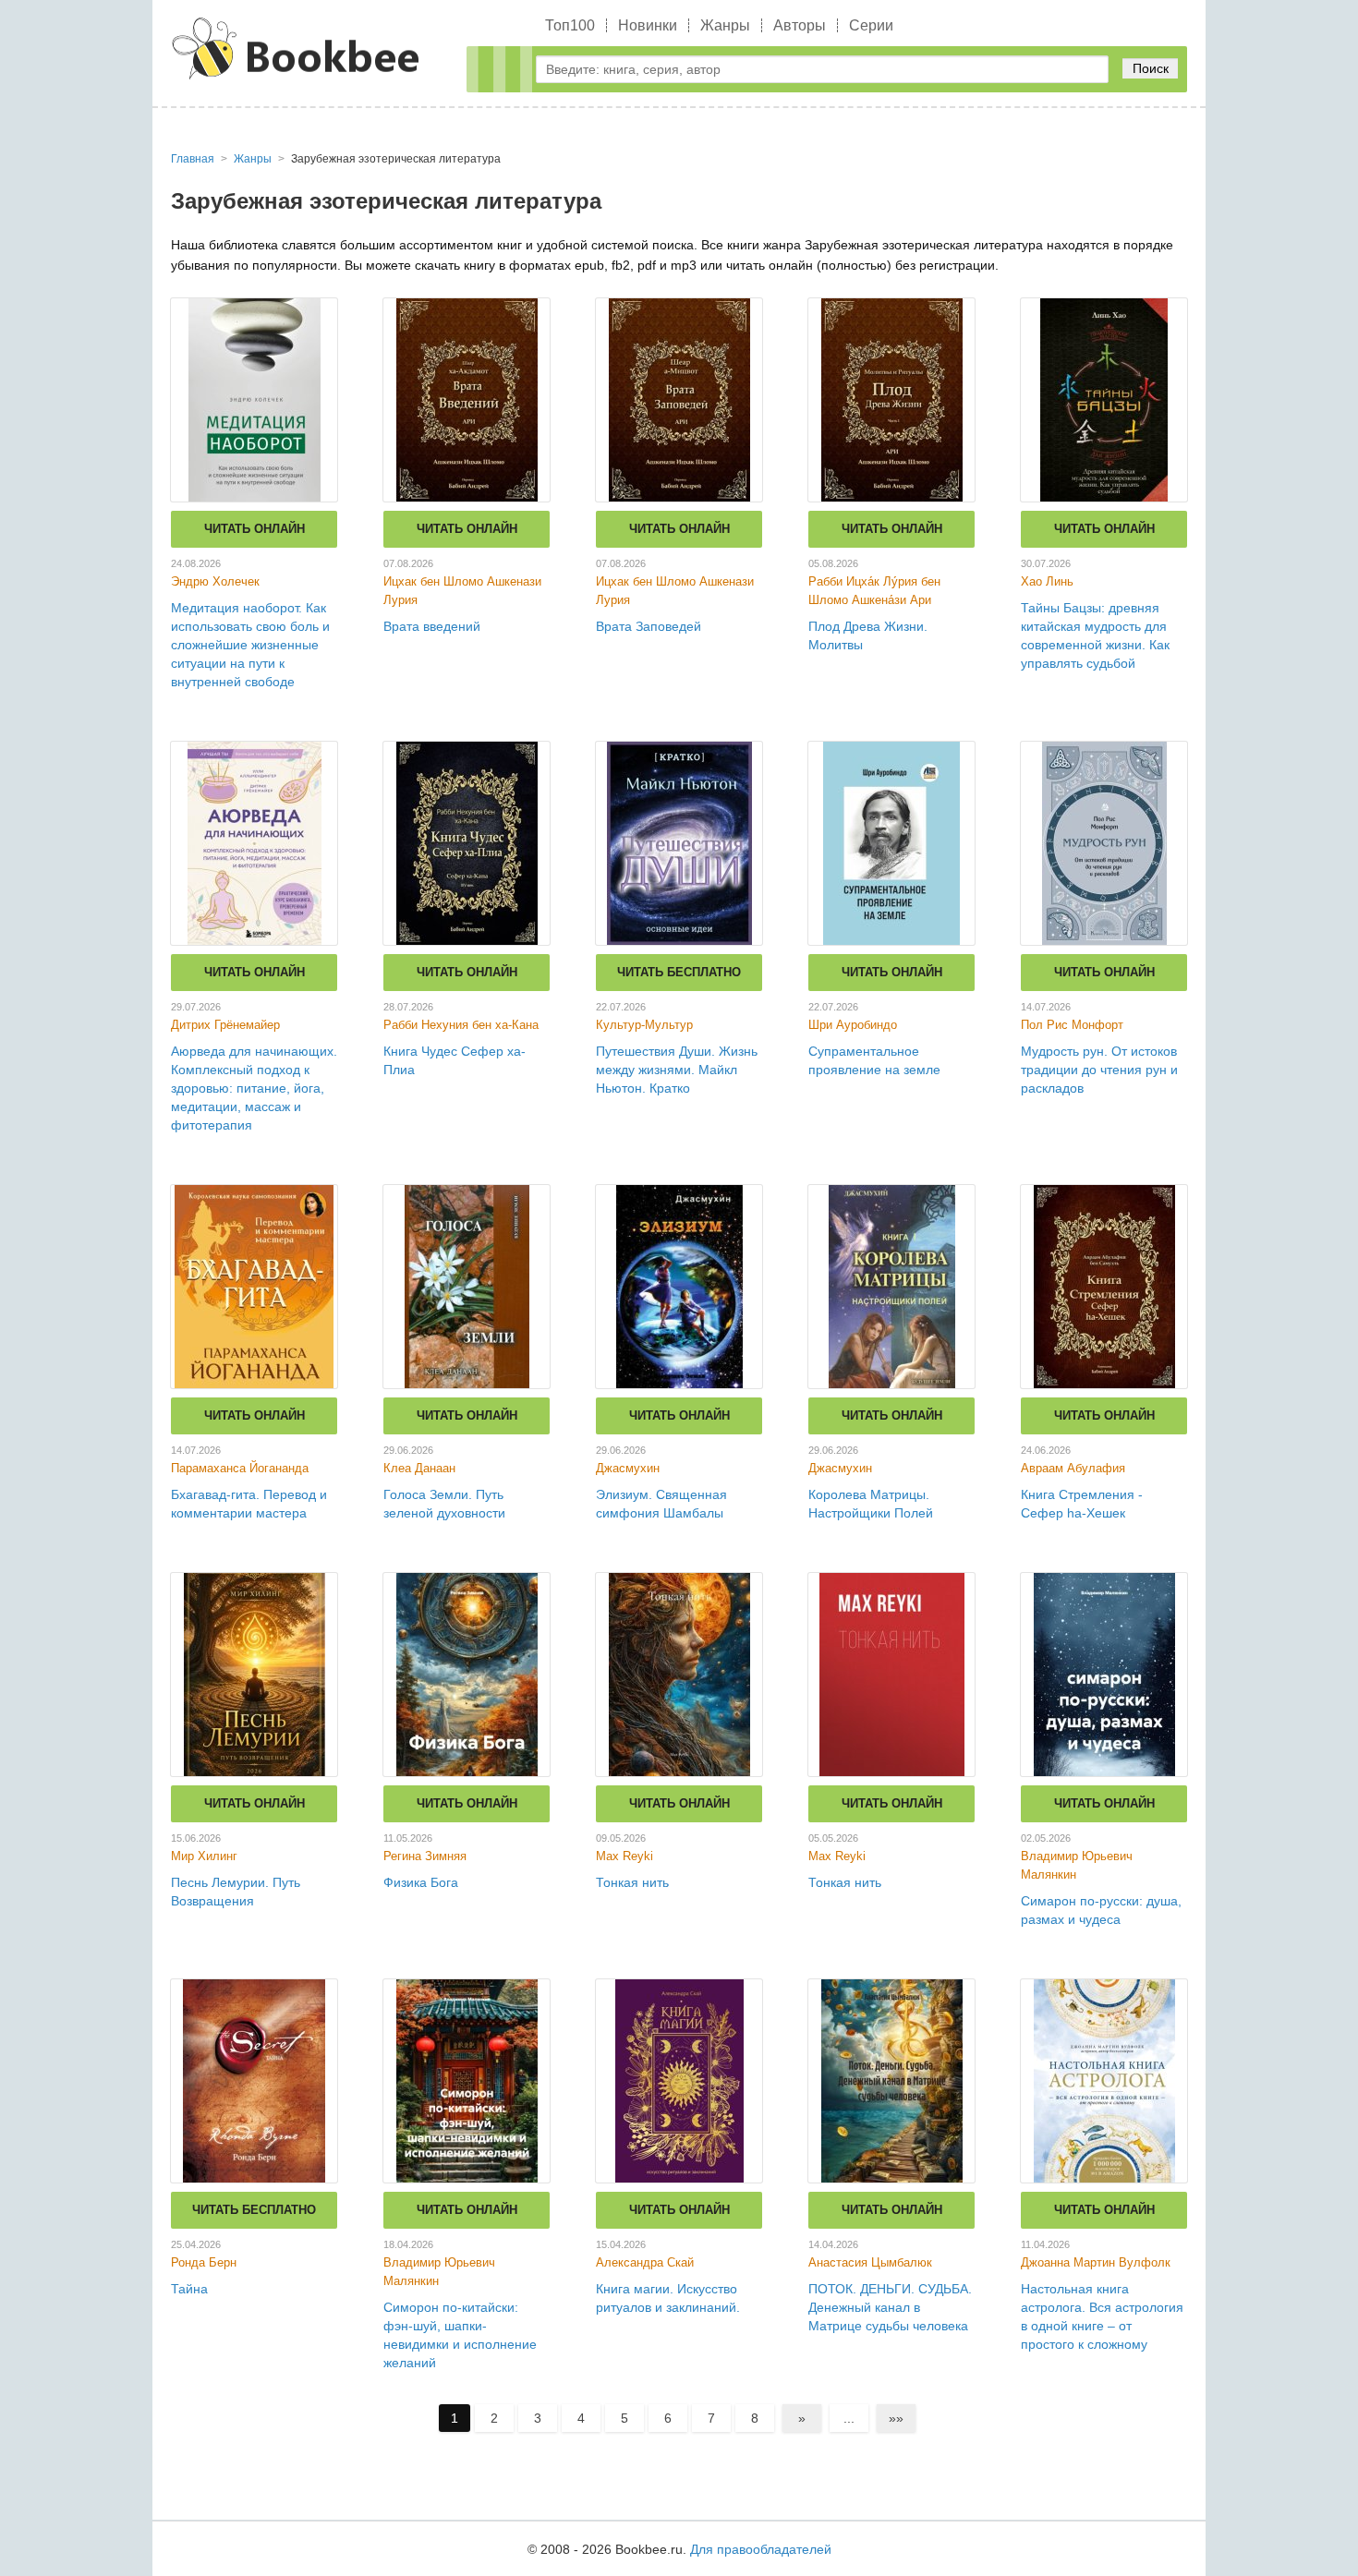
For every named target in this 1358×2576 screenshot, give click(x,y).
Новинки (648, 25)
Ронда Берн (204, 2262)
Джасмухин (628, 1468)
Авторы (800, 25)
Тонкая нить (632, 1882)
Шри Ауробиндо (853, 1025)
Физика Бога (421, 1882)
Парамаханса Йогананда (240, 1468)
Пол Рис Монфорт (1072, 1025)
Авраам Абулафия (1073, 1468)
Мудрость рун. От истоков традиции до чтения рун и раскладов (1099, 1070)
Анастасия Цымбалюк (870, 2262)
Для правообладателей (761, 2549)
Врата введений (432, 626)
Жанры (725, 25)
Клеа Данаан (419, 1468)
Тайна (189, 2289)
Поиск (1151, 68)
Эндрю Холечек (215, 581)
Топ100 (570, 25)
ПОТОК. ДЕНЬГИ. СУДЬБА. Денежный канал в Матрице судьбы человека (890, 2307)
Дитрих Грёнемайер (225, 1025)
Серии (871, 25)
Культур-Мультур (644, 1025)
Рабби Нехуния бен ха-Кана (461, 1025)
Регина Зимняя (425, 1856)
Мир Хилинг (204, 1856)
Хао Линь (1047, 581)
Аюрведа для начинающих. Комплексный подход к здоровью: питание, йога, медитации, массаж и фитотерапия (254, 1088)
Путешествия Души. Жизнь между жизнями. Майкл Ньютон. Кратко (677, 1070)
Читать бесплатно (679, 972)
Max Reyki (624, 1856)
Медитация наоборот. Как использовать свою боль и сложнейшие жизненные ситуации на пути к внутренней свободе (250, 645)
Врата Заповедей (649, 626)
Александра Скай (645, 2262)
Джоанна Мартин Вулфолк (1096, 2262)
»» (896, 2418)
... (849, 2418)
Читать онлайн (255, 529)
